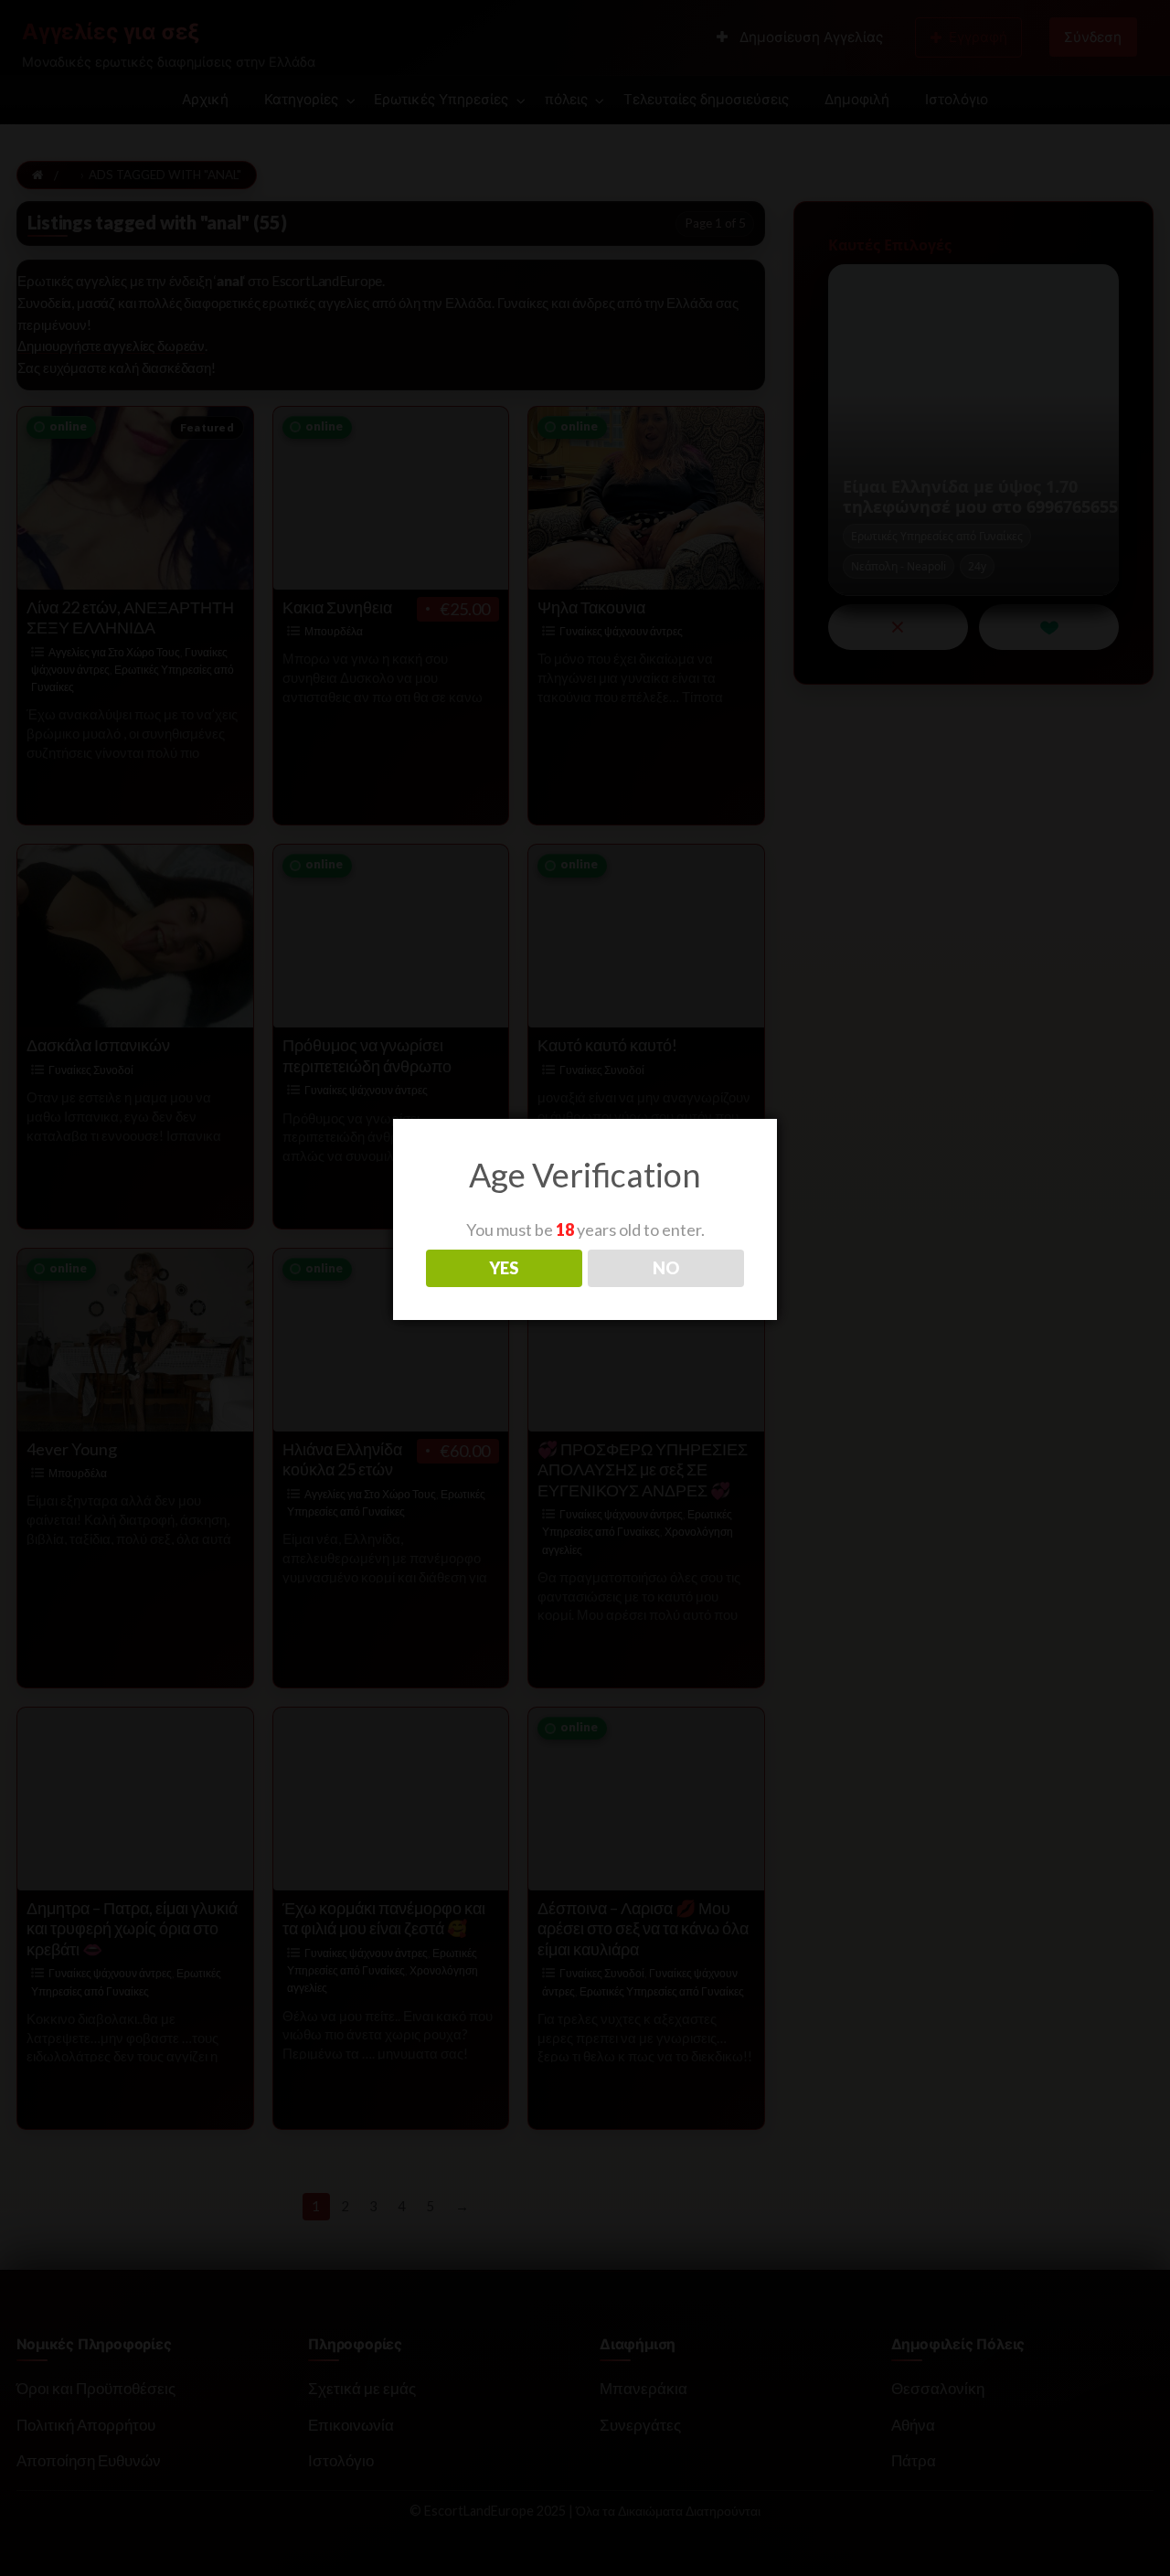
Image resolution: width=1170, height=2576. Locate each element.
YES (504, 1268)
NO (666, 1268)
